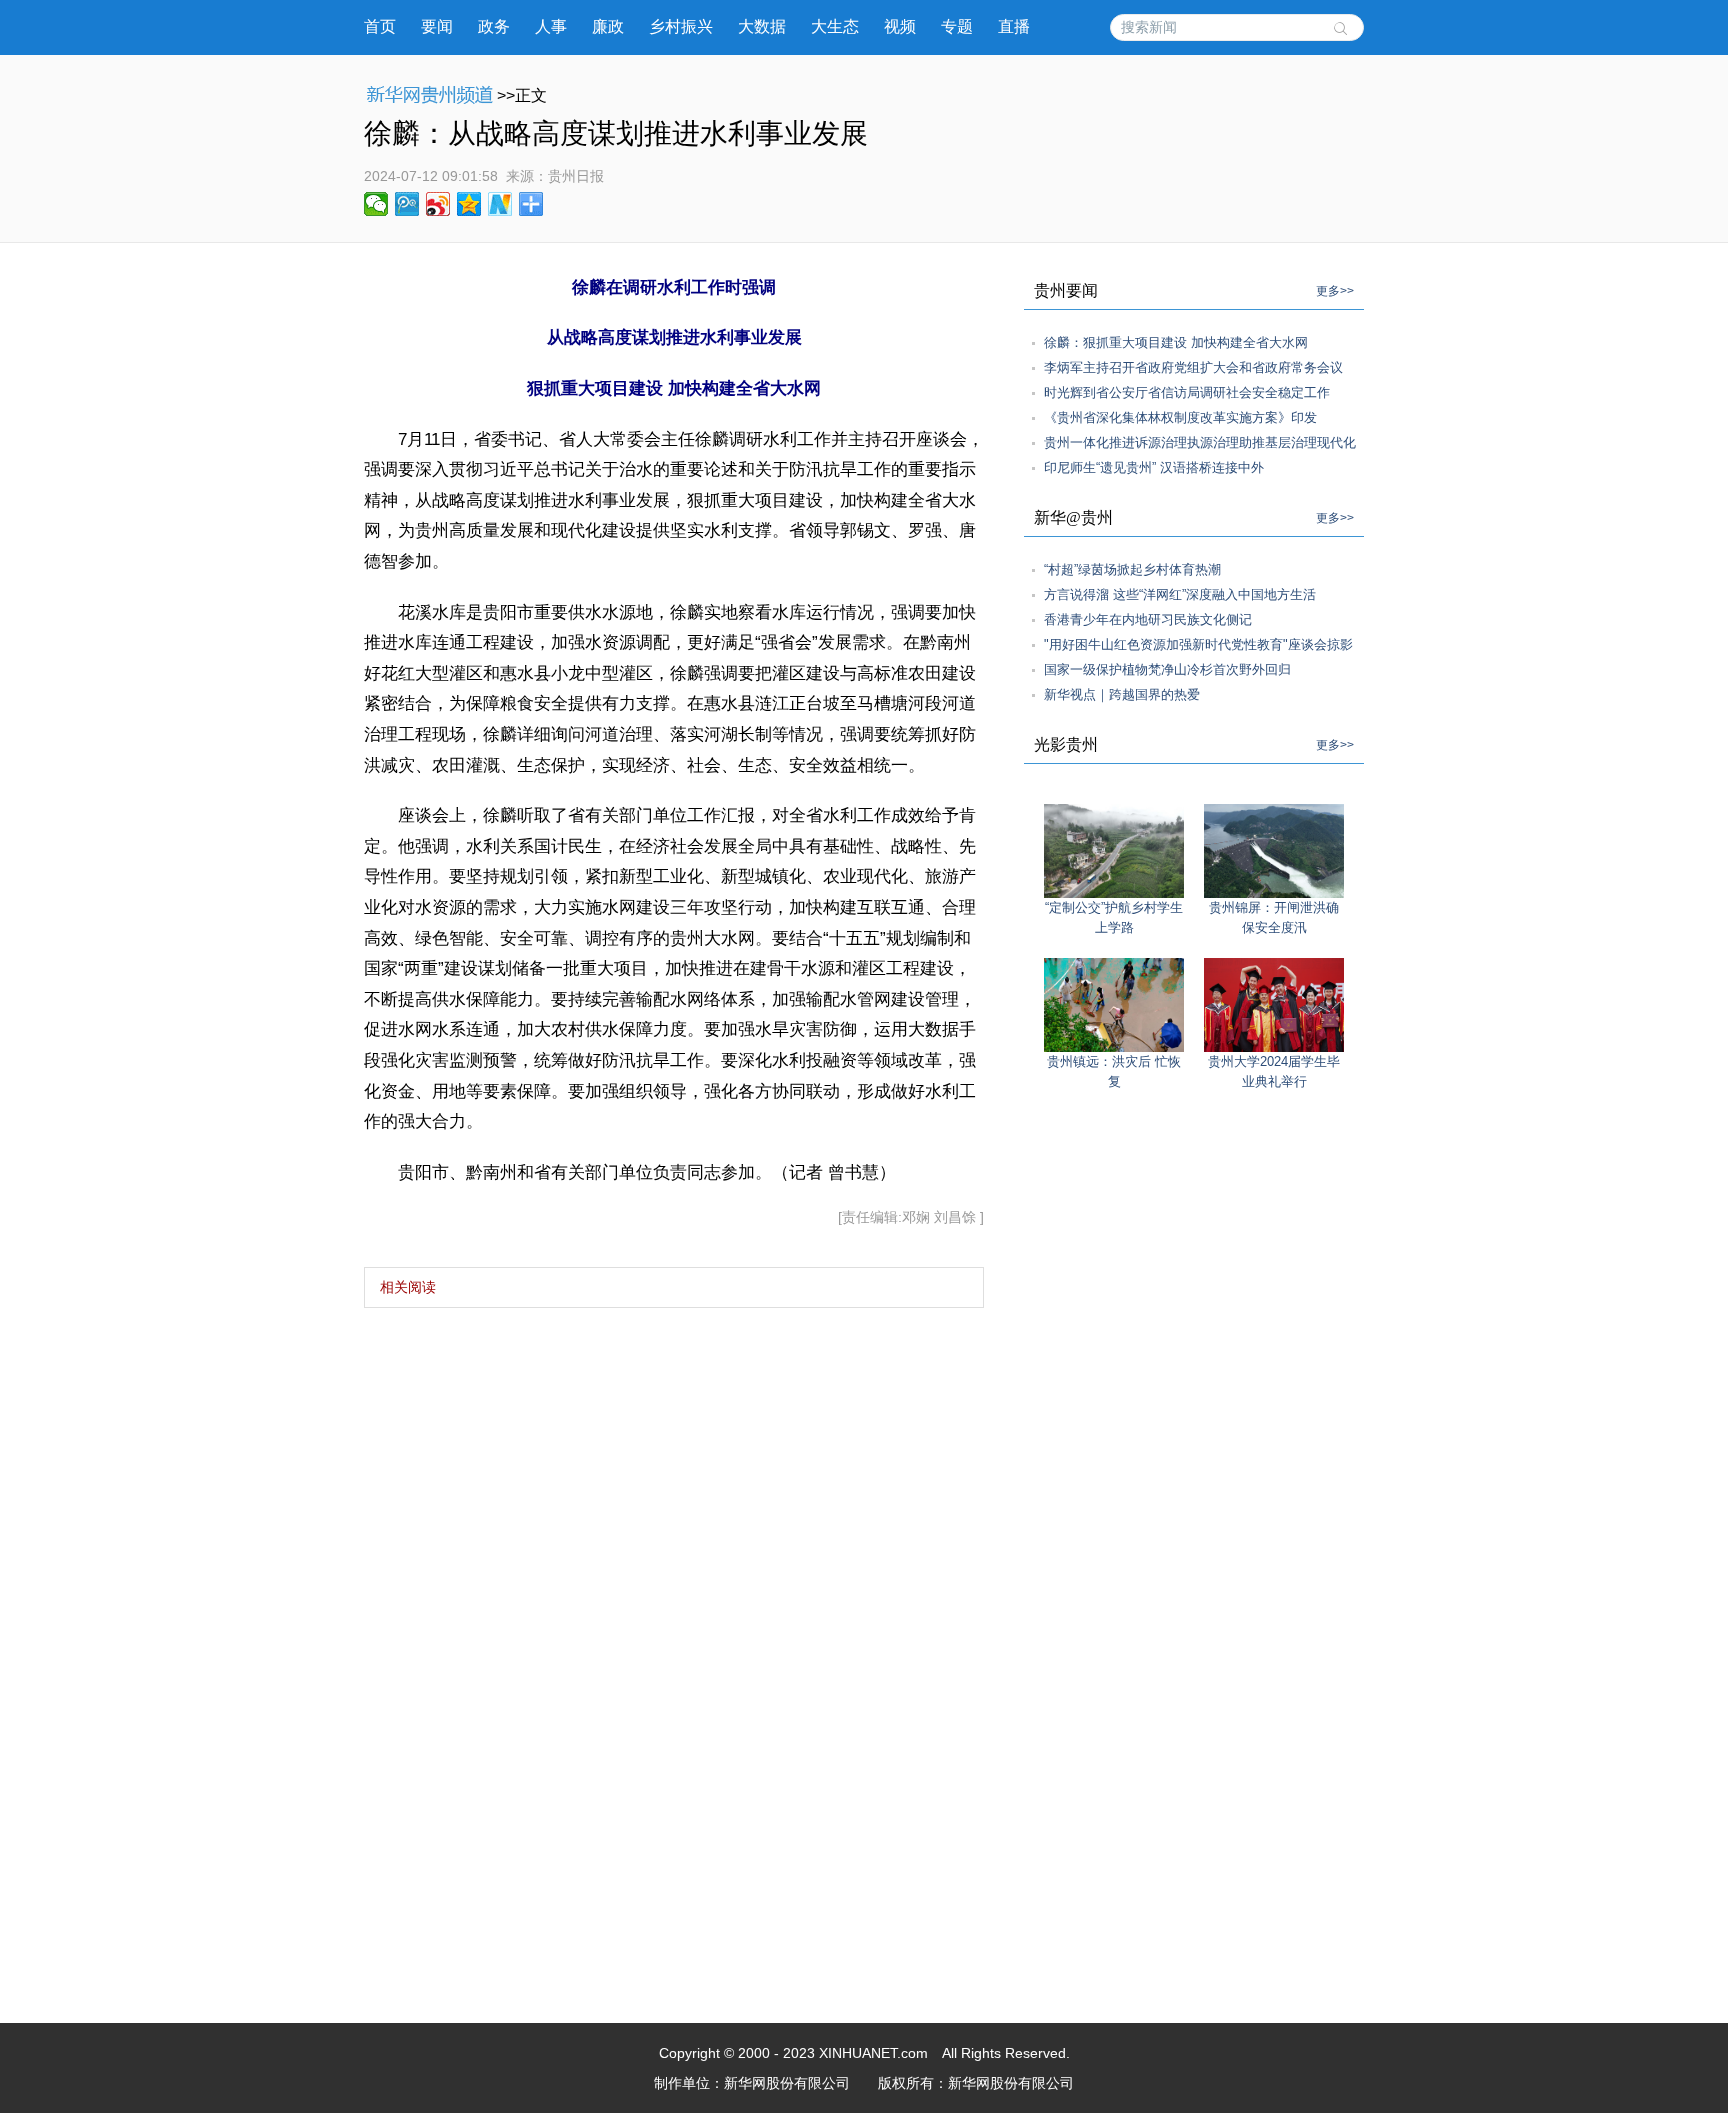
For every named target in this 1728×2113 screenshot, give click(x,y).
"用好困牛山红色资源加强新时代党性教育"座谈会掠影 (1198, 644)
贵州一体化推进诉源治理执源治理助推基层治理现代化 (1200, 442)
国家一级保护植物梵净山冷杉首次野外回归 (1167, 669)
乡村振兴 (681, 26)
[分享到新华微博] (500, 204)
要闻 (437, 26)
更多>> (1335, 291)
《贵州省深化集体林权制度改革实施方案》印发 (1180, 417)
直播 (1014, 26)
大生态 (835, 26)
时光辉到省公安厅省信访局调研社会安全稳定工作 (1187, 392)
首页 (380, 26)
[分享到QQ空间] (469, 204)
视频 (900, 26)
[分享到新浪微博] (438, 204)
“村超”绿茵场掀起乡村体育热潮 (1132, 569)
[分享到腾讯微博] (407, 204)
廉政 (608, 26)
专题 (957, 26)
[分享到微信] (376, 204)
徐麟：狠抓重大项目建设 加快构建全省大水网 (1176, 342)
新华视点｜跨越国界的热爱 (1122, 694)
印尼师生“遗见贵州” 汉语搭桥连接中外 (1154, 467)
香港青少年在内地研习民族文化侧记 (1148, 619)
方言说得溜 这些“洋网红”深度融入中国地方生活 (1180, 594)
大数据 (762, 26)
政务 (494, 26)
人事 (551, 26)
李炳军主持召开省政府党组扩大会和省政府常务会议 (1193, 367)
